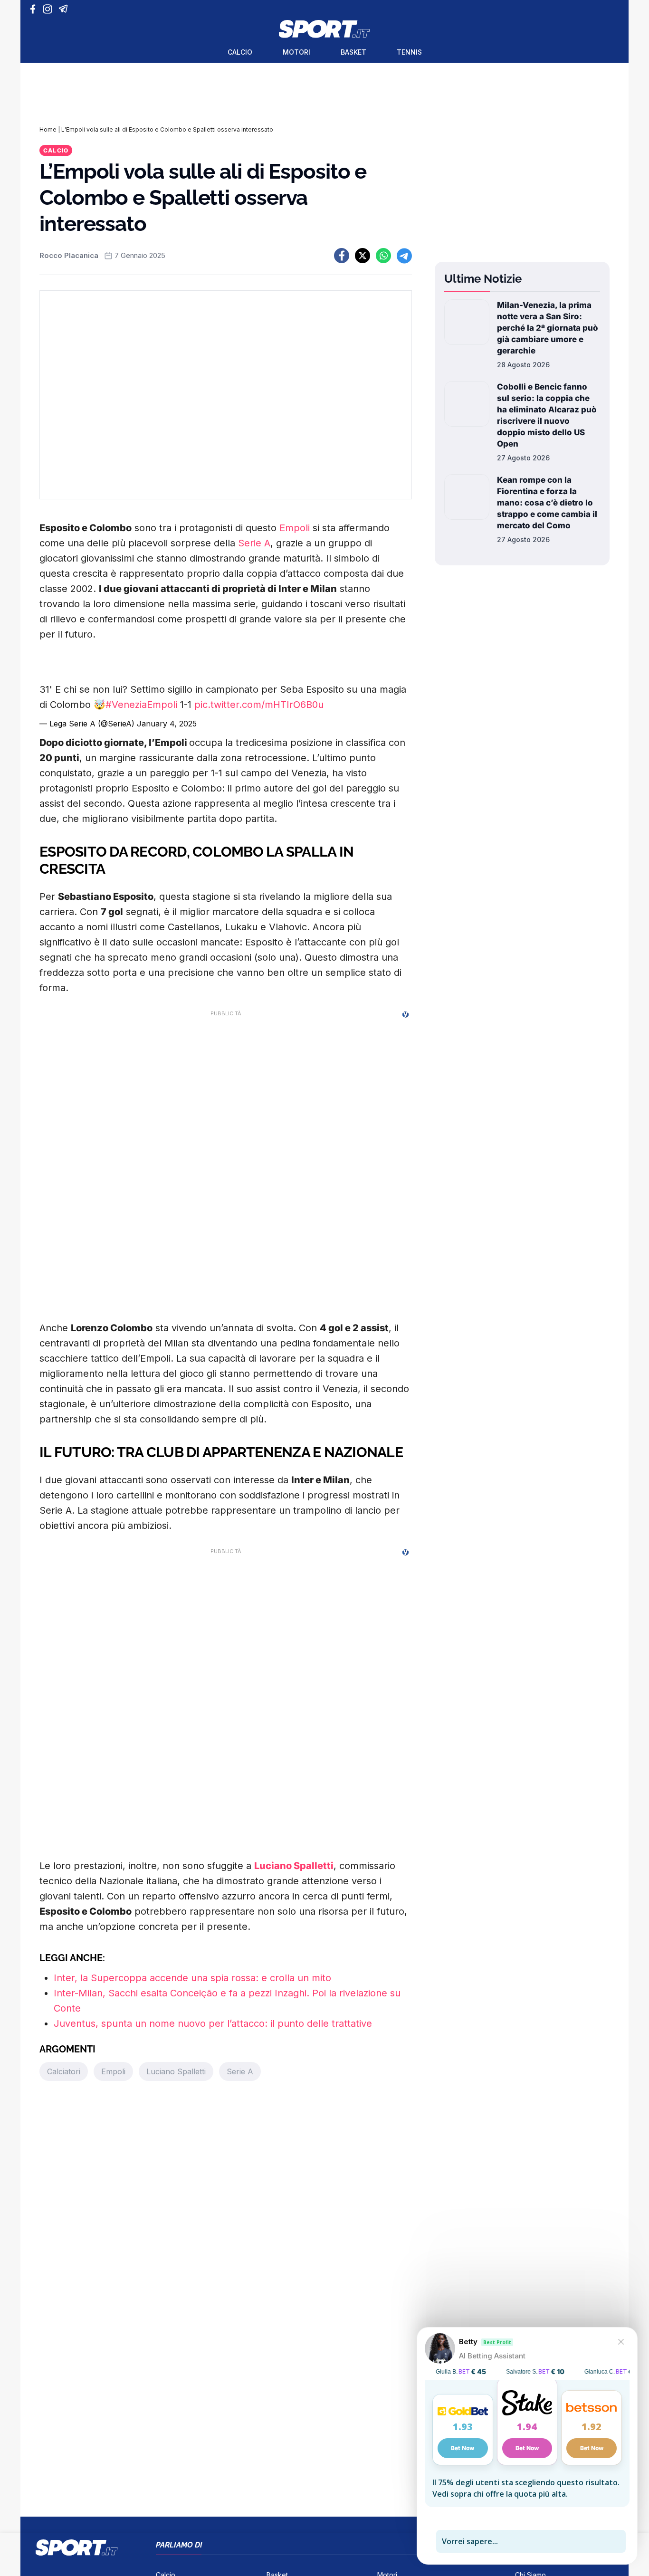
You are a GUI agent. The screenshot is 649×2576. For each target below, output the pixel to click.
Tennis (409, 52)
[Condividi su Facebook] (342, 256)
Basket (353, 52)
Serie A (254, 543)
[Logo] (324, 29)
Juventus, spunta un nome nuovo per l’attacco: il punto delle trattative (213, 2023)
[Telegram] (65, 9)
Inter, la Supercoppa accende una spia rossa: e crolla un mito (192, 1978)
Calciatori (64, 2071)
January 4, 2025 (167, 724)
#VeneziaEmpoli (141, 705)
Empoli (295, 528)
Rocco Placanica (69, 255)
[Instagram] (49, 9)
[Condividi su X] (363, 256)
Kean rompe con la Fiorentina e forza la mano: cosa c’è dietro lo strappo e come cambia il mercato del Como (547, 503)
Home (48, 129)
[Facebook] (35, 9)
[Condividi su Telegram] (404, 256)
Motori (296, 52)
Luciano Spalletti (294, 1866)
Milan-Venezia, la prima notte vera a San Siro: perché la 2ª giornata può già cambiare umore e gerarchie (548, 328)
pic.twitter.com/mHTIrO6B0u (259, 705)
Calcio (240, 52)
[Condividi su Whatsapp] (383, 256)
